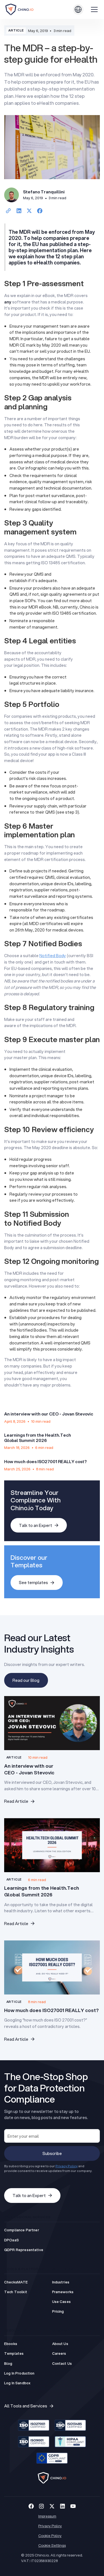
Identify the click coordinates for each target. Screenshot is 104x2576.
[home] (26, 9)
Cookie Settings (52, 2545)
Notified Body (53, 955)
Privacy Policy (50, 2526)
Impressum (47, 2516)
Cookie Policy (50, 2535)
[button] (78, 9)
